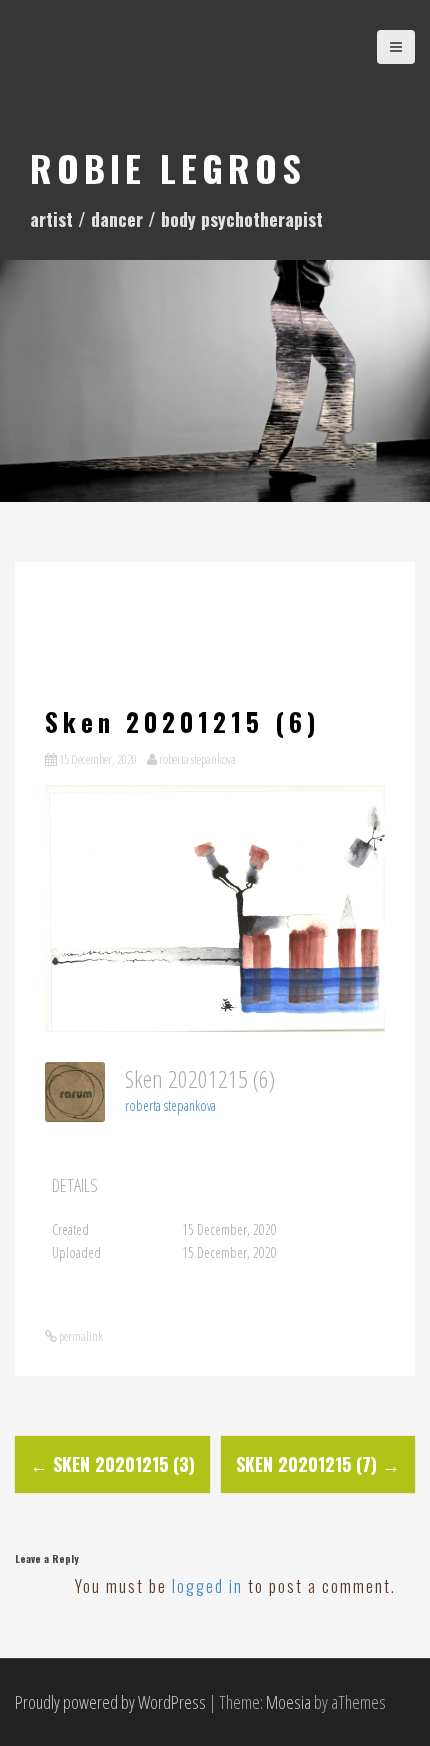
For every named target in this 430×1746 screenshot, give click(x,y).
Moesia (288, 1702)
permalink (80, 1336)
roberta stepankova (197, 759)
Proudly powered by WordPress (110, 1702)
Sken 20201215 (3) (112, 1464)
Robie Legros (168, 167)
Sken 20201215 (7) (318, 1464)
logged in (207, 1586)
